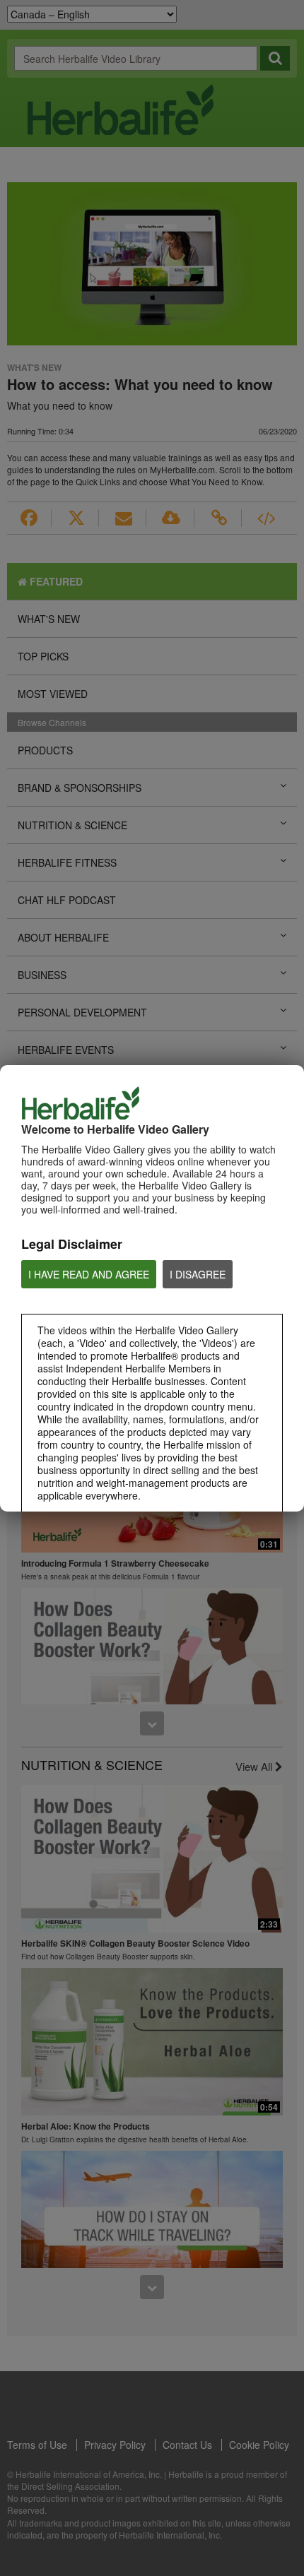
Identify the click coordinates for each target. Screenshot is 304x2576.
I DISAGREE (198, 1274)
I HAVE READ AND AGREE (89, 1274)
